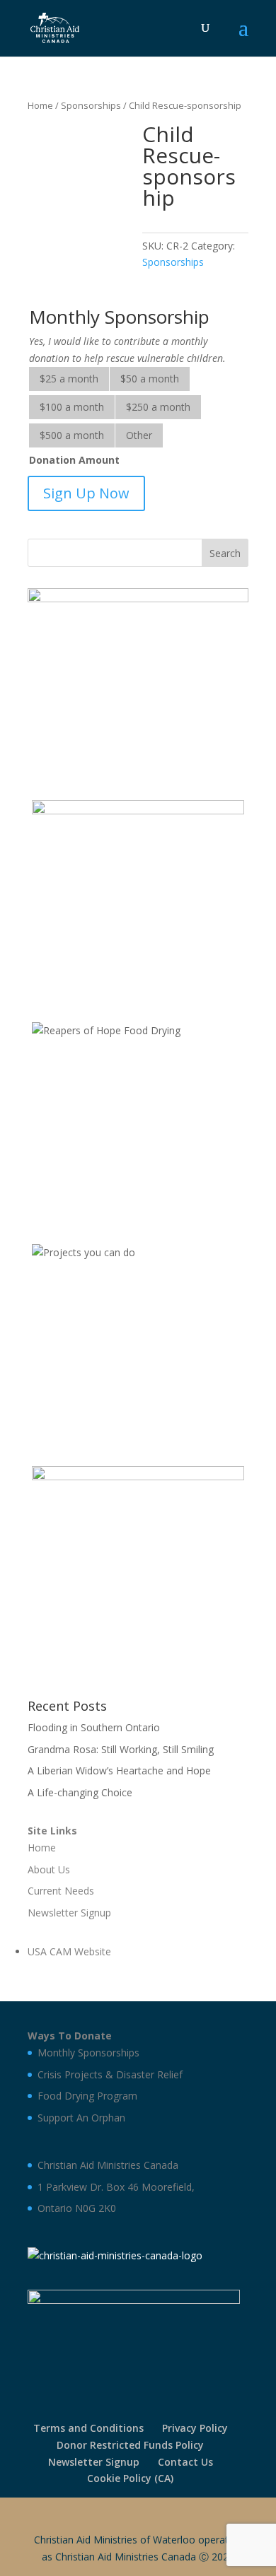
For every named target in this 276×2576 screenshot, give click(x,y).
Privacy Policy (195, 2428)
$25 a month (69, 379)
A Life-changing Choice (80, 1792)
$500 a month (72, 435)
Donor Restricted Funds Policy (130, 2445)
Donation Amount (74, 460)
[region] (138, 680)
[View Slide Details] (138, 680)
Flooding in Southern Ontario (94, 1727)
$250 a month (158, 407)
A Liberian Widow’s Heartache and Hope (119, 1770)
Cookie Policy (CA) (130, 2478)
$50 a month (150, 379)
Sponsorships (91, 105)
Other (139, 435)
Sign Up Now (86, 493)
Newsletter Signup (94, 2462)
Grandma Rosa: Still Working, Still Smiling (121, 1749)
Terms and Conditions (88, 2428)
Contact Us (185, 2462)
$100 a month (72, 407)
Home (40, 105)
